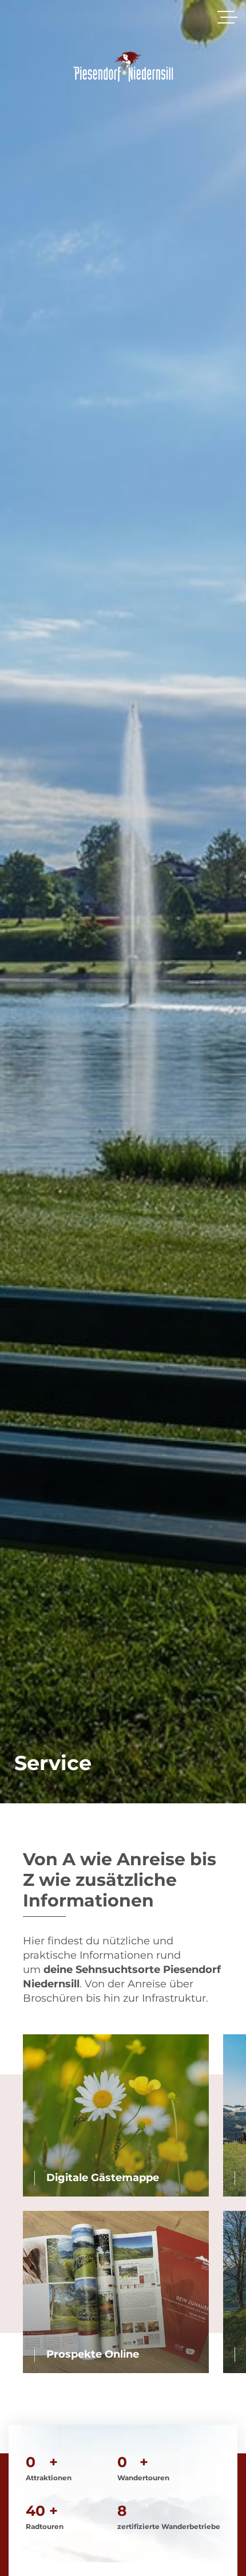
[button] (227, 17)
